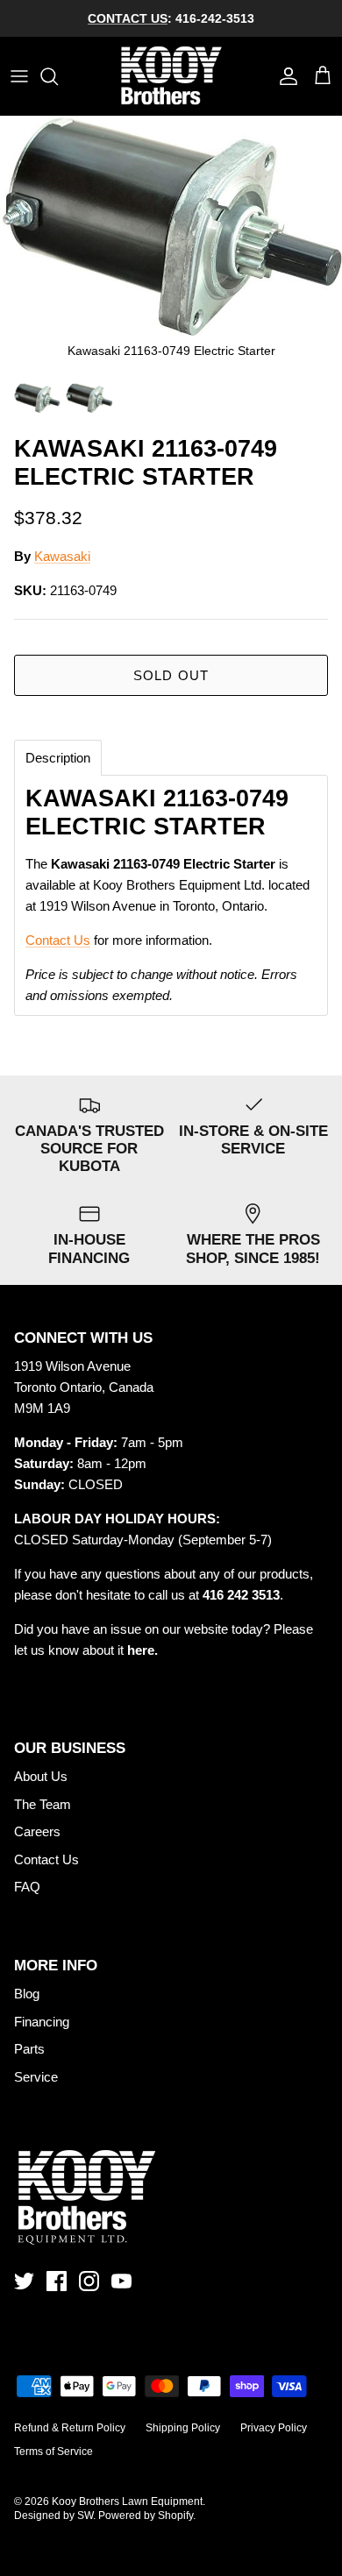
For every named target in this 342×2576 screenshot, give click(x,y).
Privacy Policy (274, 2428)
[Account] (284, 76)
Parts (29, 2049)
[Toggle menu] (19, 76)
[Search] (58, 76)
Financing (42, 2022)
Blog (27, 1994)
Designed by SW (53, 2516)
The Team (43, 1804)
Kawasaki (62, 556)
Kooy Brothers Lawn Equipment (127, 2501)
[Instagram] (89, 2281)
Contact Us (58, 940)
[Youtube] (121, 2281)
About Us (41, 1776)
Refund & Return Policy (70, 2428)
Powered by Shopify (146, 2516)
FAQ (27, 1887)
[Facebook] (57, 2281)
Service (36, 2077)
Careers (37, 1831)
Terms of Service (53, 2452)
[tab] (58, 758)
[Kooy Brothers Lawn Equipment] (171, 76)
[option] (171, 245)
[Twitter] (24, 2281)
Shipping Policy (183, 2428)
